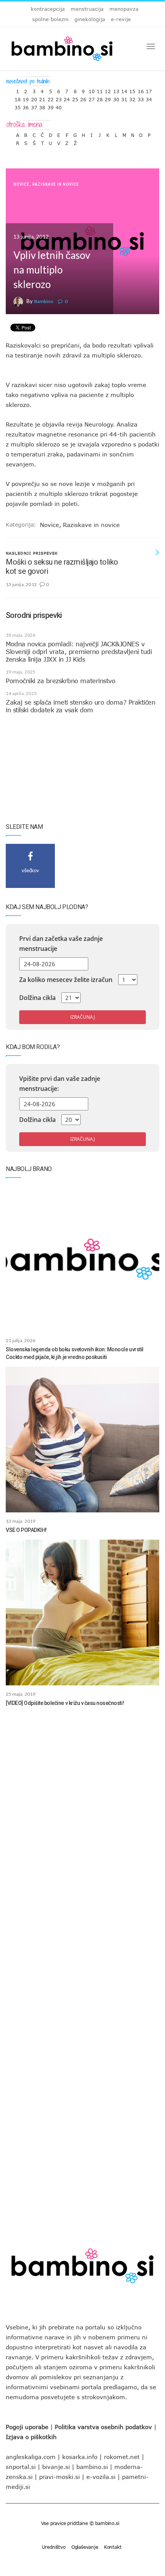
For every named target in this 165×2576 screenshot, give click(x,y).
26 (83, 98)
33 (141, 98)
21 (42, 98)
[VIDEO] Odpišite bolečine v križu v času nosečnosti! (65, 1703)
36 (26, 106)
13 (116, 90)
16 (141, 90)
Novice (21, 184)
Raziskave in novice (56, 184)
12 (108, 90)
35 (18, 106)
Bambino (44, 301)
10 (92, 90)
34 (149, 98)
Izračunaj (82, 1017)
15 (132, 90)
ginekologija (90, 19)
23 (59, 98)
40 (59, 106)
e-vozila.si (101, 2477)
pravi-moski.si (59, 2477)
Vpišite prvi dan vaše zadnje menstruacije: (60, 1084)
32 (132, 98)
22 (51, 98)
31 (124, 98)
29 (108, 98)
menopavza (124, 9)
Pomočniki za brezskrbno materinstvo (60, 681)
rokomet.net (122, 2457)
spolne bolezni (50, 19)
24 (67, 98)
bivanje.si (56, 2467)
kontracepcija (48, 9)
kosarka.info (80, 2457)
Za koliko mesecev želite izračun (66, 980)
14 (124, 90)
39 (51, 106)
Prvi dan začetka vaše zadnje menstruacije (61, 944)
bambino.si (92, 2467)
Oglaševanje (85, 2547)
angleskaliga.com (31, 2457)
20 (34, 98)
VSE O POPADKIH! (26, 1530)
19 (26, 98)
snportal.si (21, 2467)
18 (18, 98)
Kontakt (113, 2547)
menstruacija (87, 9)
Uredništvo (54, 2547)
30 (116, 98)
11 (100, 90)
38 (42, 106)
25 (75, 98)
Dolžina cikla (37, 998)
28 (100, 98)
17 (149, 90)
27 (92, 98)
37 (34, 106)
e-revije (121, 19)
